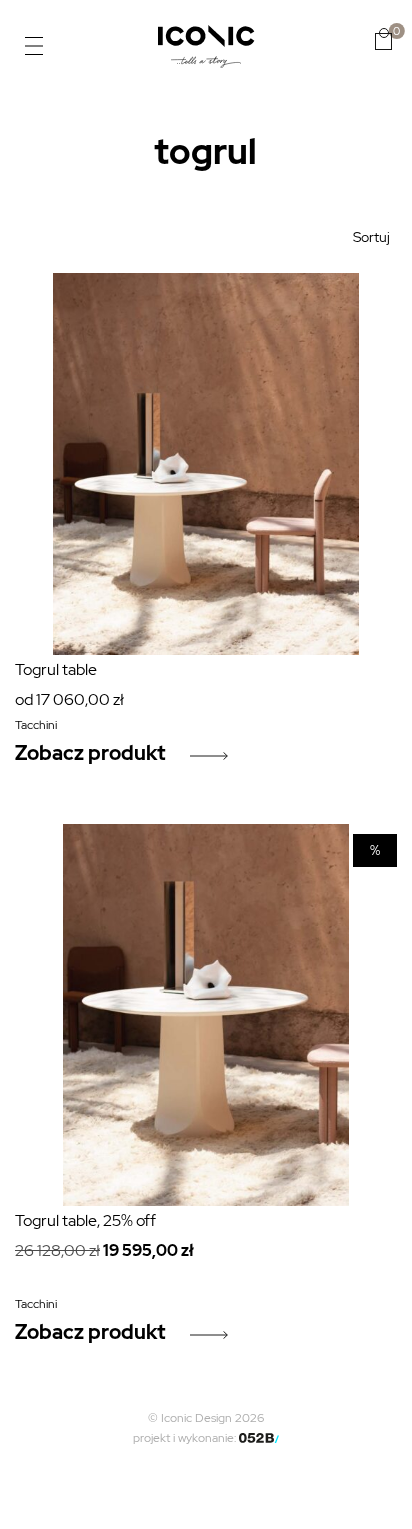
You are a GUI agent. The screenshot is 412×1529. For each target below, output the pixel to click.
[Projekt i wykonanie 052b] (259, 1438)
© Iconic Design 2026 (206, 1418)
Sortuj (371, 237)
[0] (383, 39)
